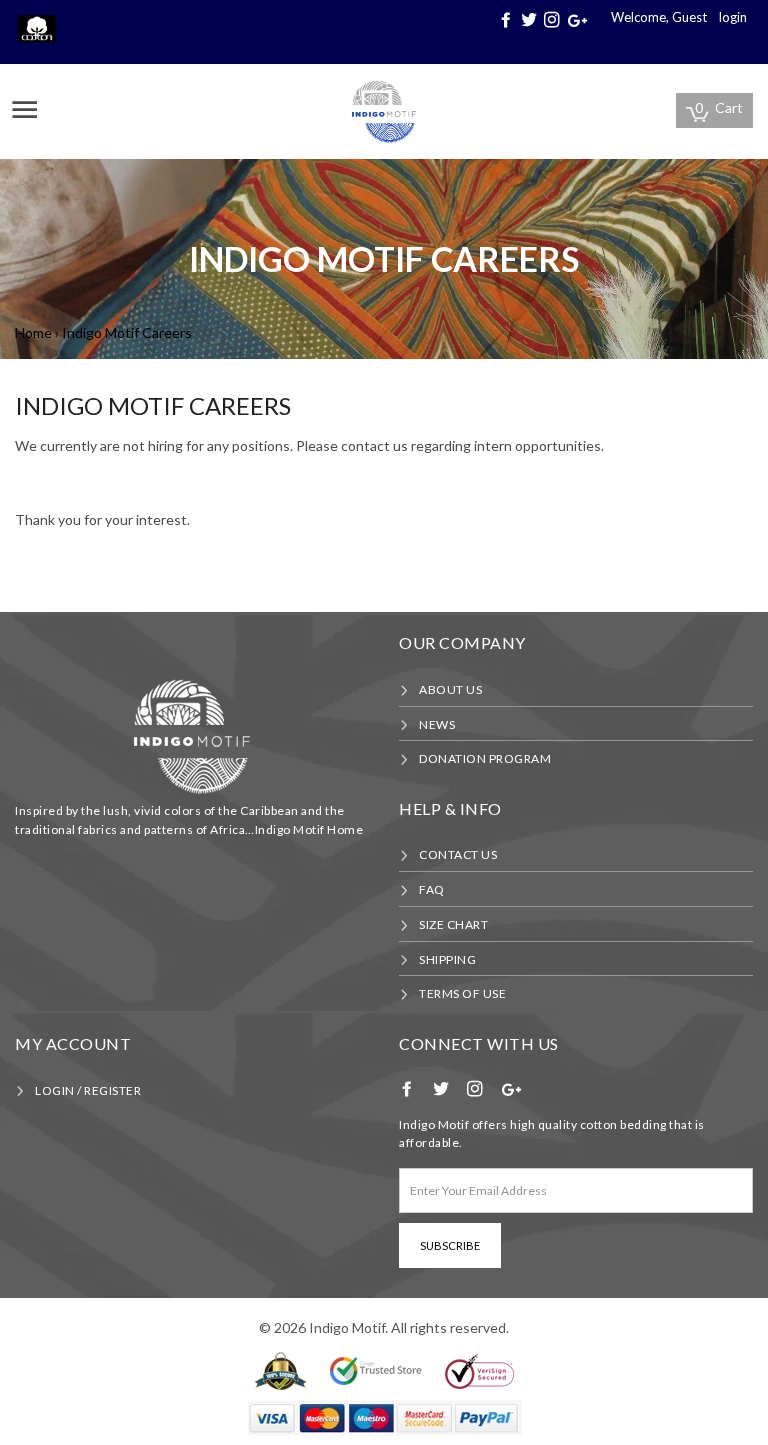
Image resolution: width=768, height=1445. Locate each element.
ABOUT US (450, 689)
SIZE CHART (453, 924)
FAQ (432, 889)
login (733, 17)
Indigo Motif (347, 1327)
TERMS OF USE (462, 993)
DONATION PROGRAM (485, 758)
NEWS (437, 724)
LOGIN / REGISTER (88, 1090)
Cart (719, 107)
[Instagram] (554, 19)
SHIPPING (447, 959)
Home (33, 332)
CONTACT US (458, 854)
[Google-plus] (579, 19)
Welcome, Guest (659, 17)
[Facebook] (508, 19)
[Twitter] (531, 19)
